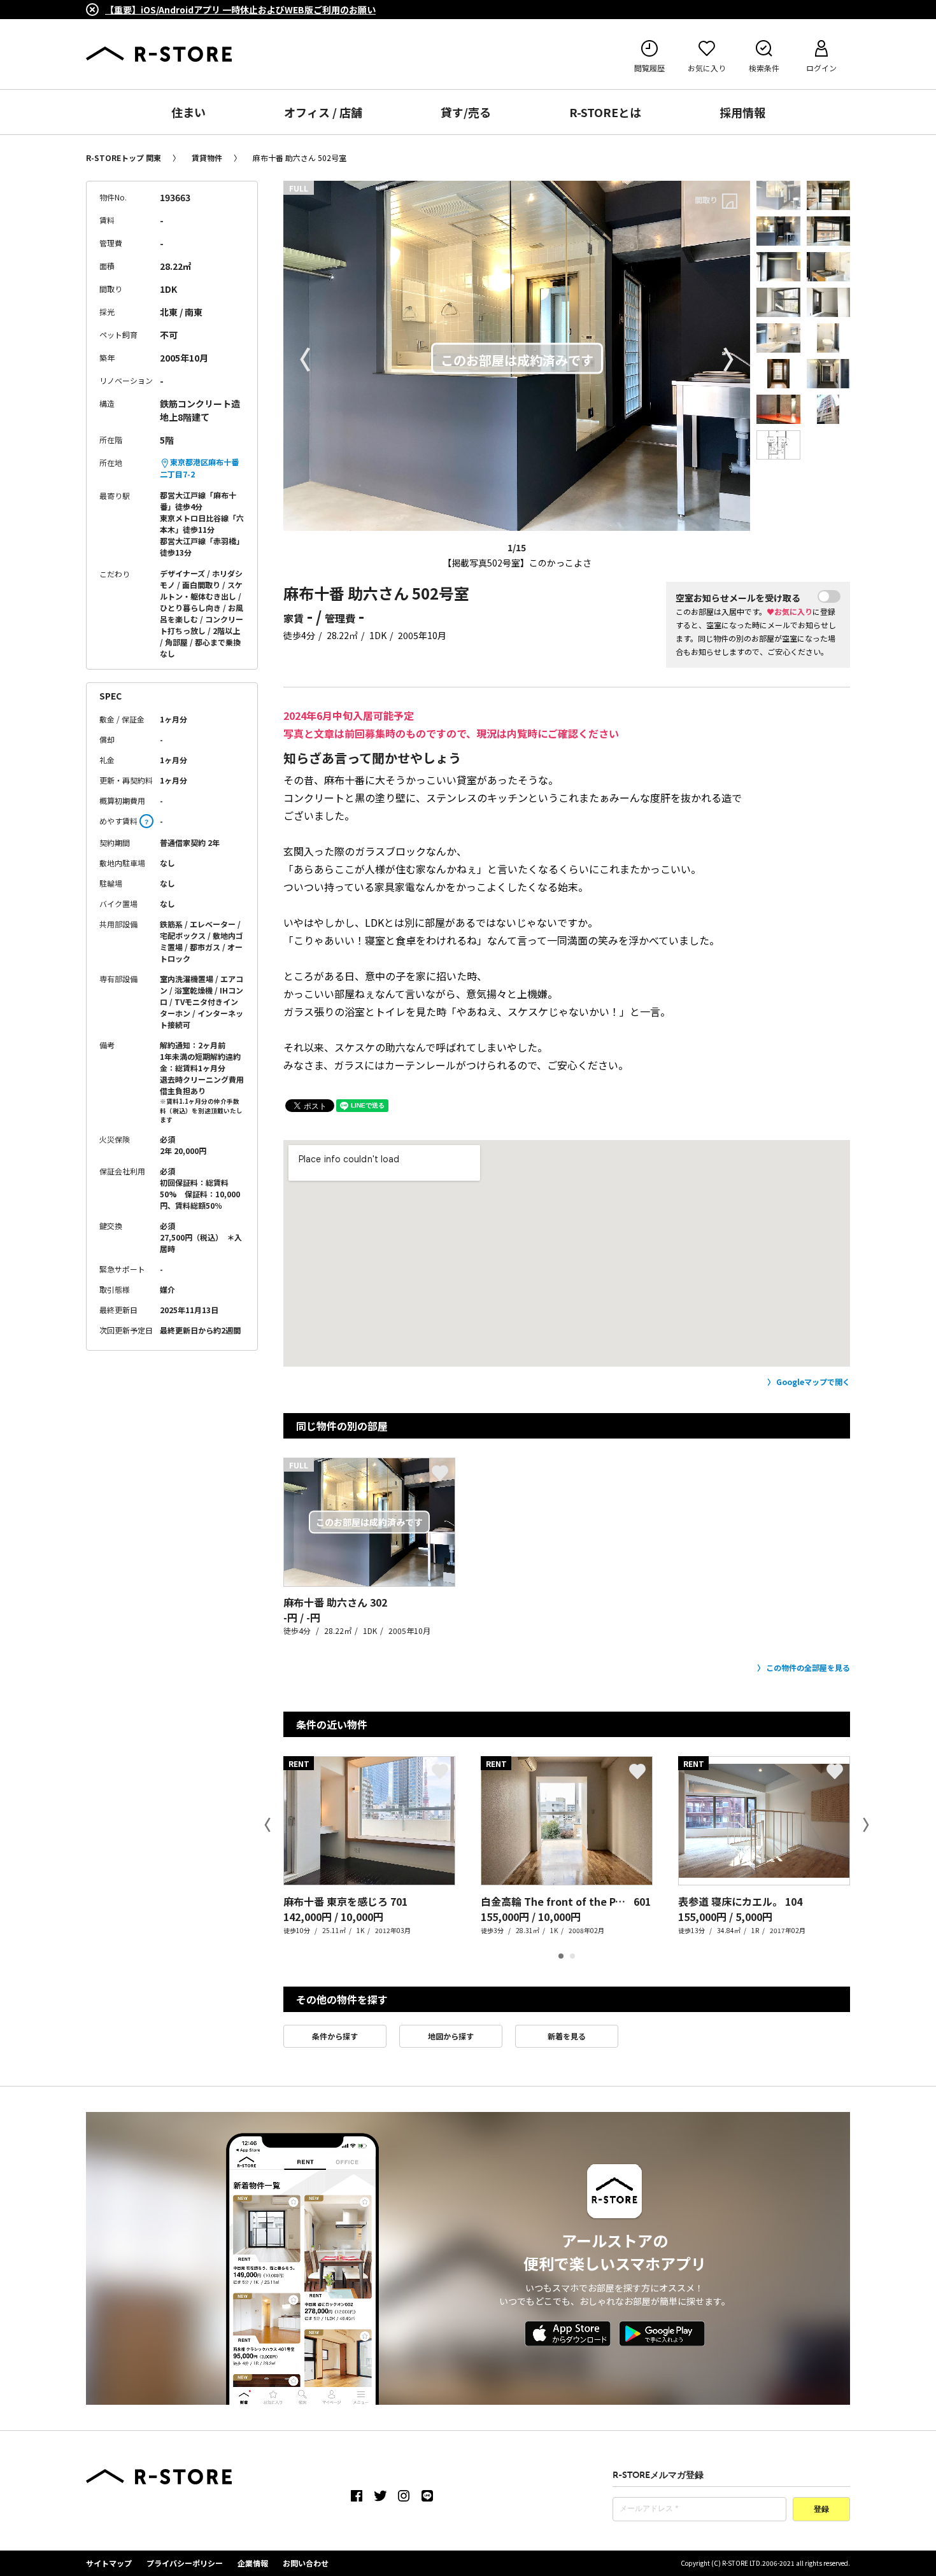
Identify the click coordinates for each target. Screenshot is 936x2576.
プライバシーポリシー (185, 2563)
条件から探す (335, 2036)
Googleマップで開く (813, 1382)
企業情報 (253, 2563)
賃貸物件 (207, 158)
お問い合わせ (306, 2563)
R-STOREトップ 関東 (124, 158)
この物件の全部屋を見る (808, 1667)
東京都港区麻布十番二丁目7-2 (199, 468)
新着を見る (567, 2036)
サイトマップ (109, 2563)
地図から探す (451, 2036)
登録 (821, 2510)
